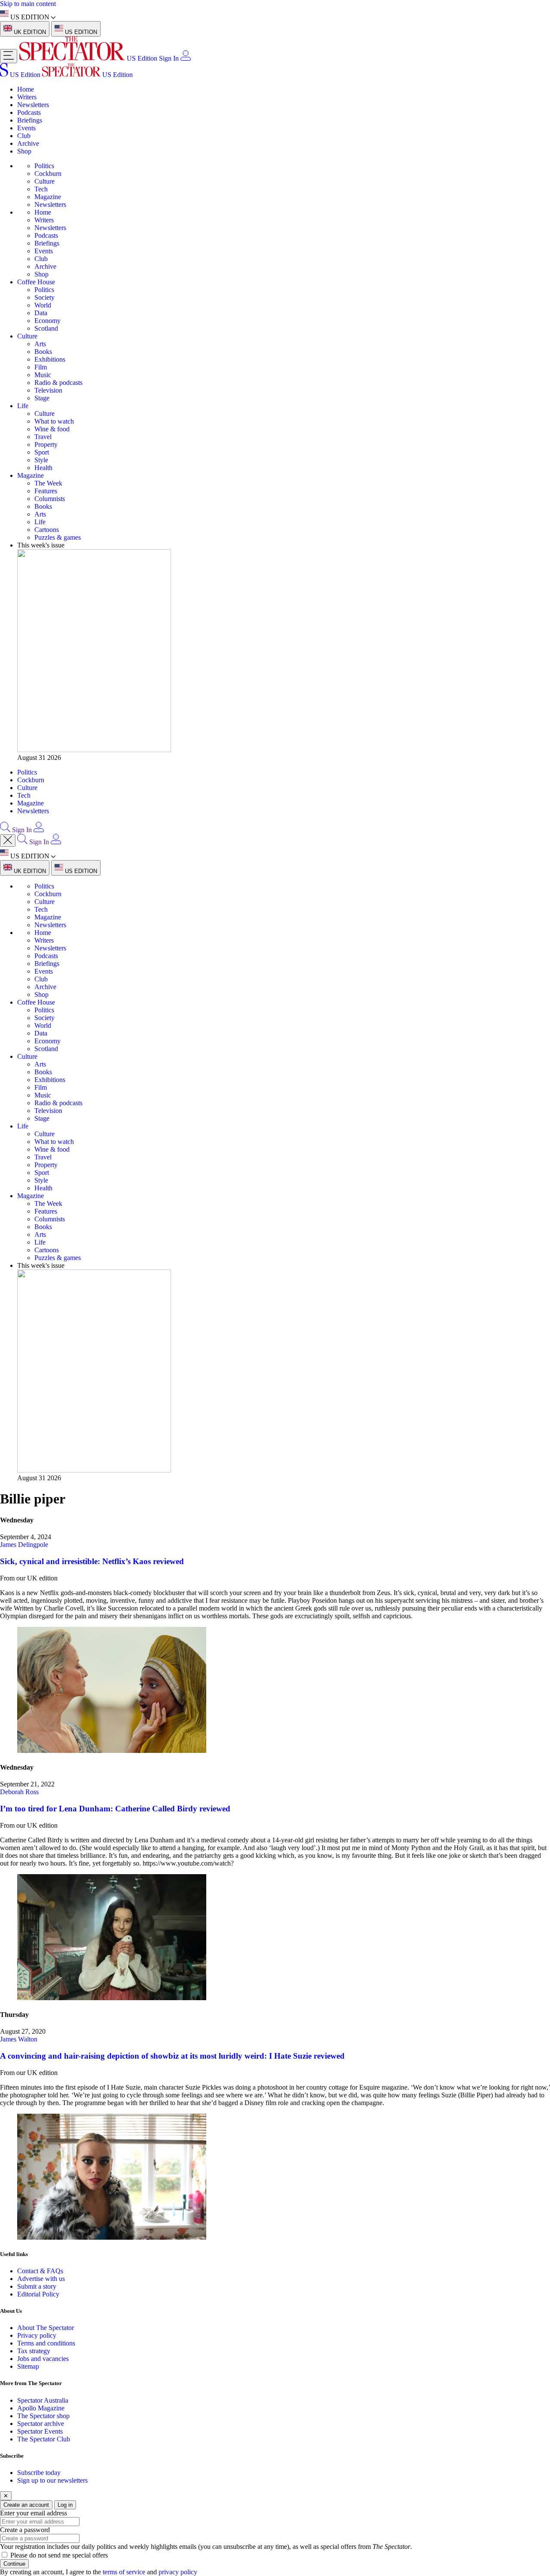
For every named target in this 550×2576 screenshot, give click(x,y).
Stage (42, 398)
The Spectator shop (43, 2416)
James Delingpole (24, 1545)
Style (41, 460)
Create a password (25, 2530)
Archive (28, 143)
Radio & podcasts (58, 383)
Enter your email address (34, 2513)
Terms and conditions (46, 2343)
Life (23, 406)
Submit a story (37, 2286)
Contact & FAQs (40, 2271)
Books (43, 352)
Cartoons (47, 530)
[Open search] (5, 830)
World (43, 305)
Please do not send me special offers (59, 2555)
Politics (44, 166)
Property (46, 444)
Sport (42, 452)
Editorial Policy (38, 2294)
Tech (41, 189)
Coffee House (36, 282)
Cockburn (48, 174)
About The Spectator (46, 2328)
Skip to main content (28, 4)
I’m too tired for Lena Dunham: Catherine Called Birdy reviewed (115, 1809)
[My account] (186, 58)
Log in (65, 2505)
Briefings (30, 120)
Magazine (48, 197)
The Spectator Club (44, 2439)
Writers (27, 97)
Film (41, 367)
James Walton (19, 2039)
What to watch (54, 421)
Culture (44, 181)
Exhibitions (50, 359)
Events (26, 128)
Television (48, 390)
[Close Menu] (8, 841)
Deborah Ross (19, 1792)
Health (43, 468)
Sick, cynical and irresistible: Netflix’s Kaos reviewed (92, 1561)
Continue (14, 2564)
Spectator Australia (43, 2400)
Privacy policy (37, 2335)
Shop (24, 151)
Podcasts (29, 112)
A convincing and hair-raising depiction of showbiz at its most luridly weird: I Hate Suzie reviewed (172, 2056)
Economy (47, 321)
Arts (40, 344)
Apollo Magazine (41, 2408)
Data (41, 313)
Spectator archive (41, 2424)
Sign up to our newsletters (52, 2480)
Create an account (26, 2505)
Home (26, 89)
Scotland (46, 328)
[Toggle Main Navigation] (9, 56)
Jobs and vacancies (43, 2359)
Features (46, 491)
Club (24, 136)
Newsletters (33, 105)
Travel (43, 437)
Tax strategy (34, 2351)
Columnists (50, 499)
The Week (48, 483)
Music (43, 375)
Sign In (169, 58)
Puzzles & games (58, 537)
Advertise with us (41, 2279)
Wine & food (52, 429)
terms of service (124, 2572)
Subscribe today (39, 2473)
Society (44, 297)
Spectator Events (40, 2431)
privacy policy (178, 2572)
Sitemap (28, 2366)
